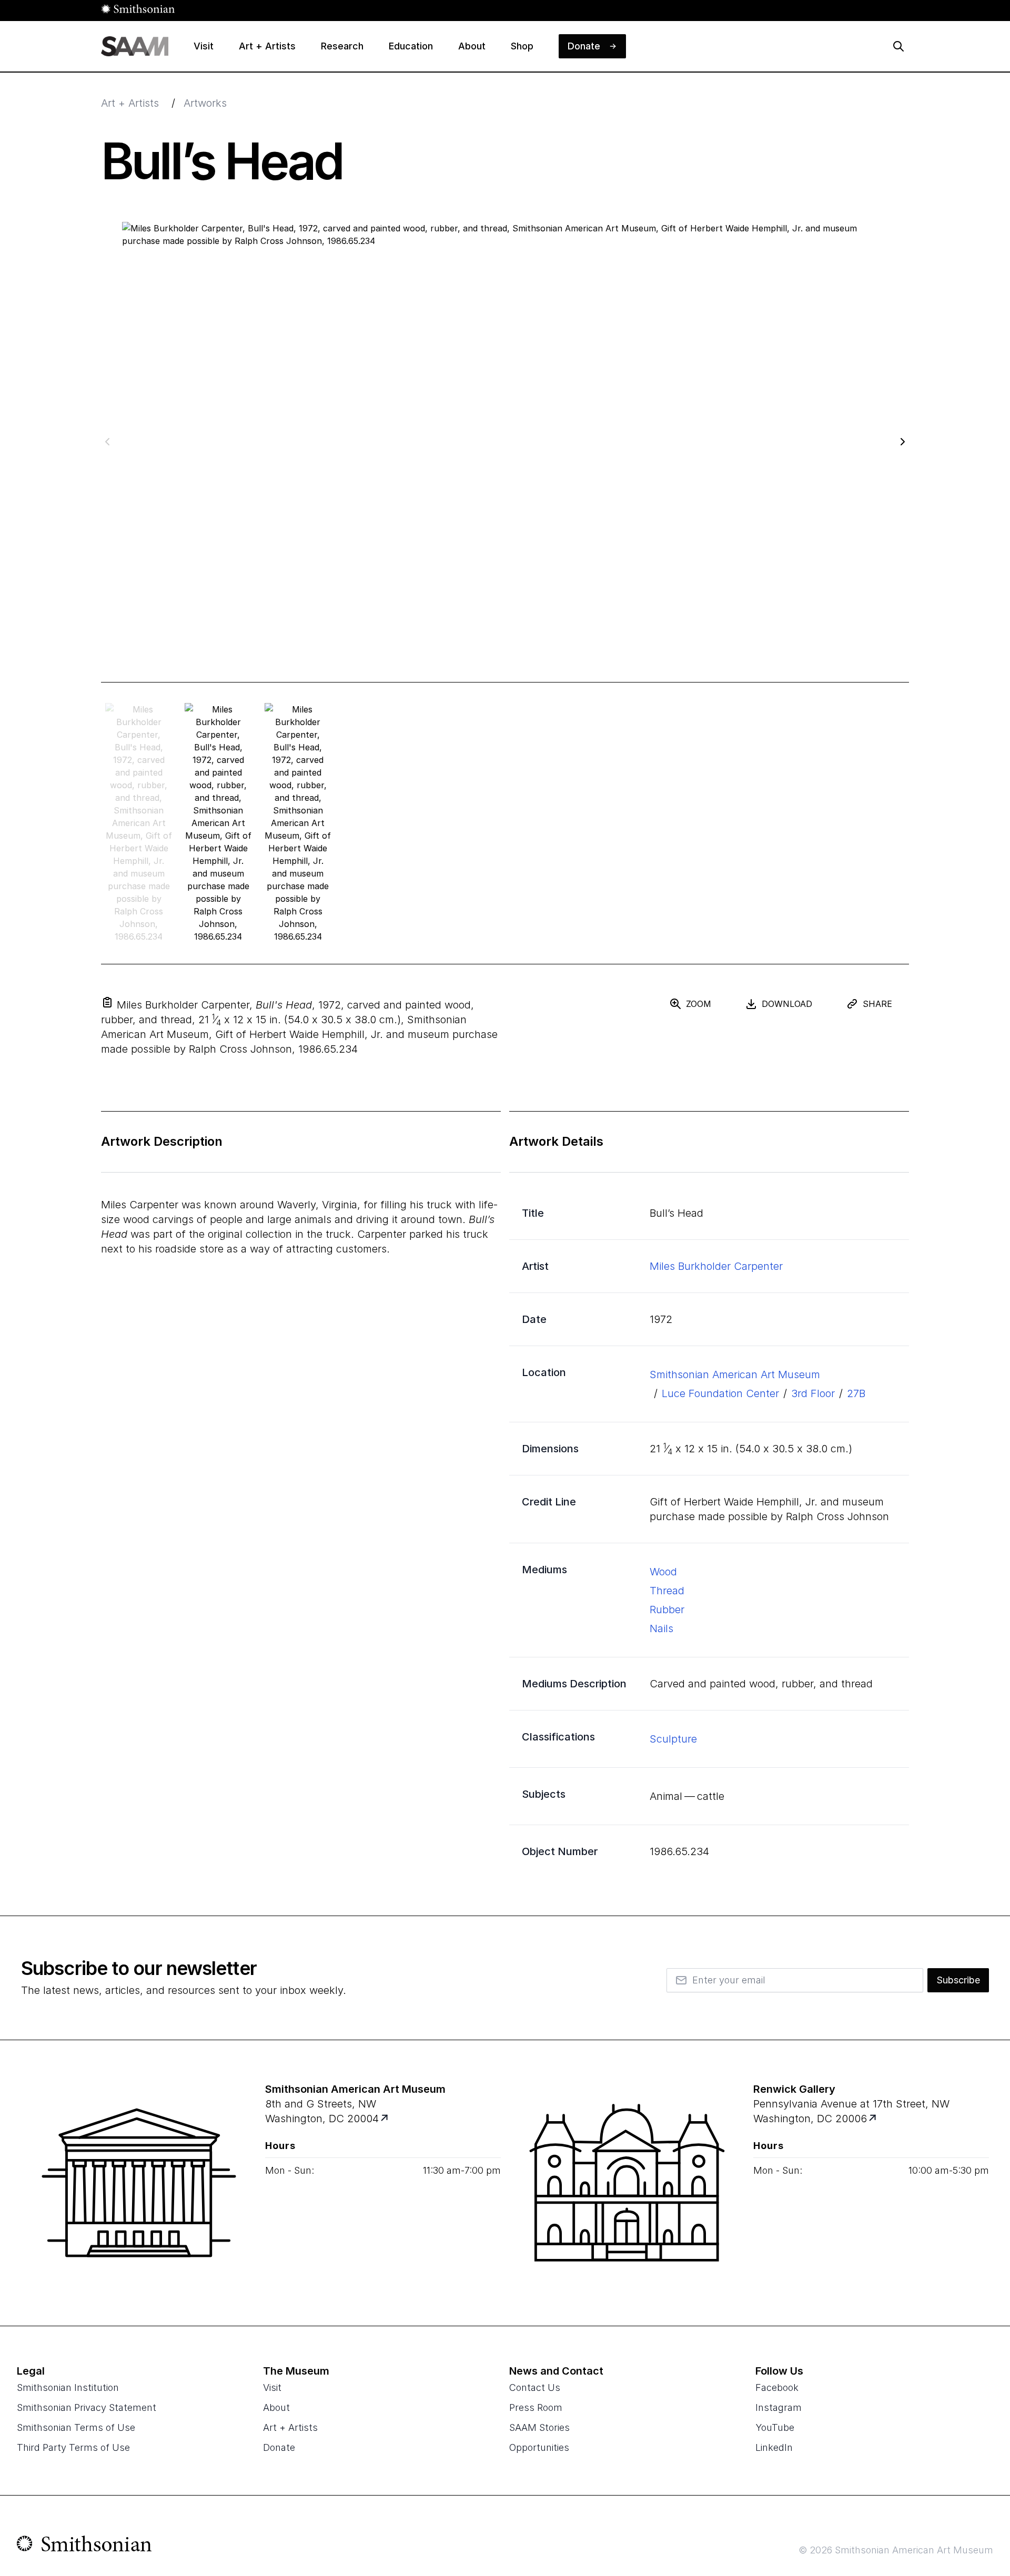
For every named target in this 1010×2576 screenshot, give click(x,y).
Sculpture (673, 1739)
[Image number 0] (139, 823)
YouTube (775, 2427)
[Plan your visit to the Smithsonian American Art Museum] (139, 2183)
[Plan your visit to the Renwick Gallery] (627, 2183)
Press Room (536, 2407)
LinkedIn (774, 2447)
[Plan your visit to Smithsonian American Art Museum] (385, 2119)
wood (663, 1572)
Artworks (205, 103)
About (276, 2407)
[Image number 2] (298, 823)
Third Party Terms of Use (73, 2447)
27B (856, 1393)
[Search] (898, 46)
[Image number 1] (218, 823)
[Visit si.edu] (84, 2546)
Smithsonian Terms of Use (76, 2427)
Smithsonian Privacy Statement (87, 2407)
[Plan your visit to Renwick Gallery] (873, 2119)
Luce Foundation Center (720, 1393)
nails (661, 1628)
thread (667, 1591)
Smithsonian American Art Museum (735, 1374)
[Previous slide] (107, 441)
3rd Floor (813, 1393)
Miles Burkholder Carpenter (716, 1266)
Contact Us (535, 2387)
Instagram (779, 2407)
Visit (272, 2387)
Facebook (777, 2387)
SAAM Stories (539, 2427)
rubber (667, 1610)
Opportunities (539, 2447)
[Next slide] (903, 441)
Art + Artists (130, 103)
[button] (107, 1002)
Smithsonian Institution (68, 2387)
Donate (279, 2447)
